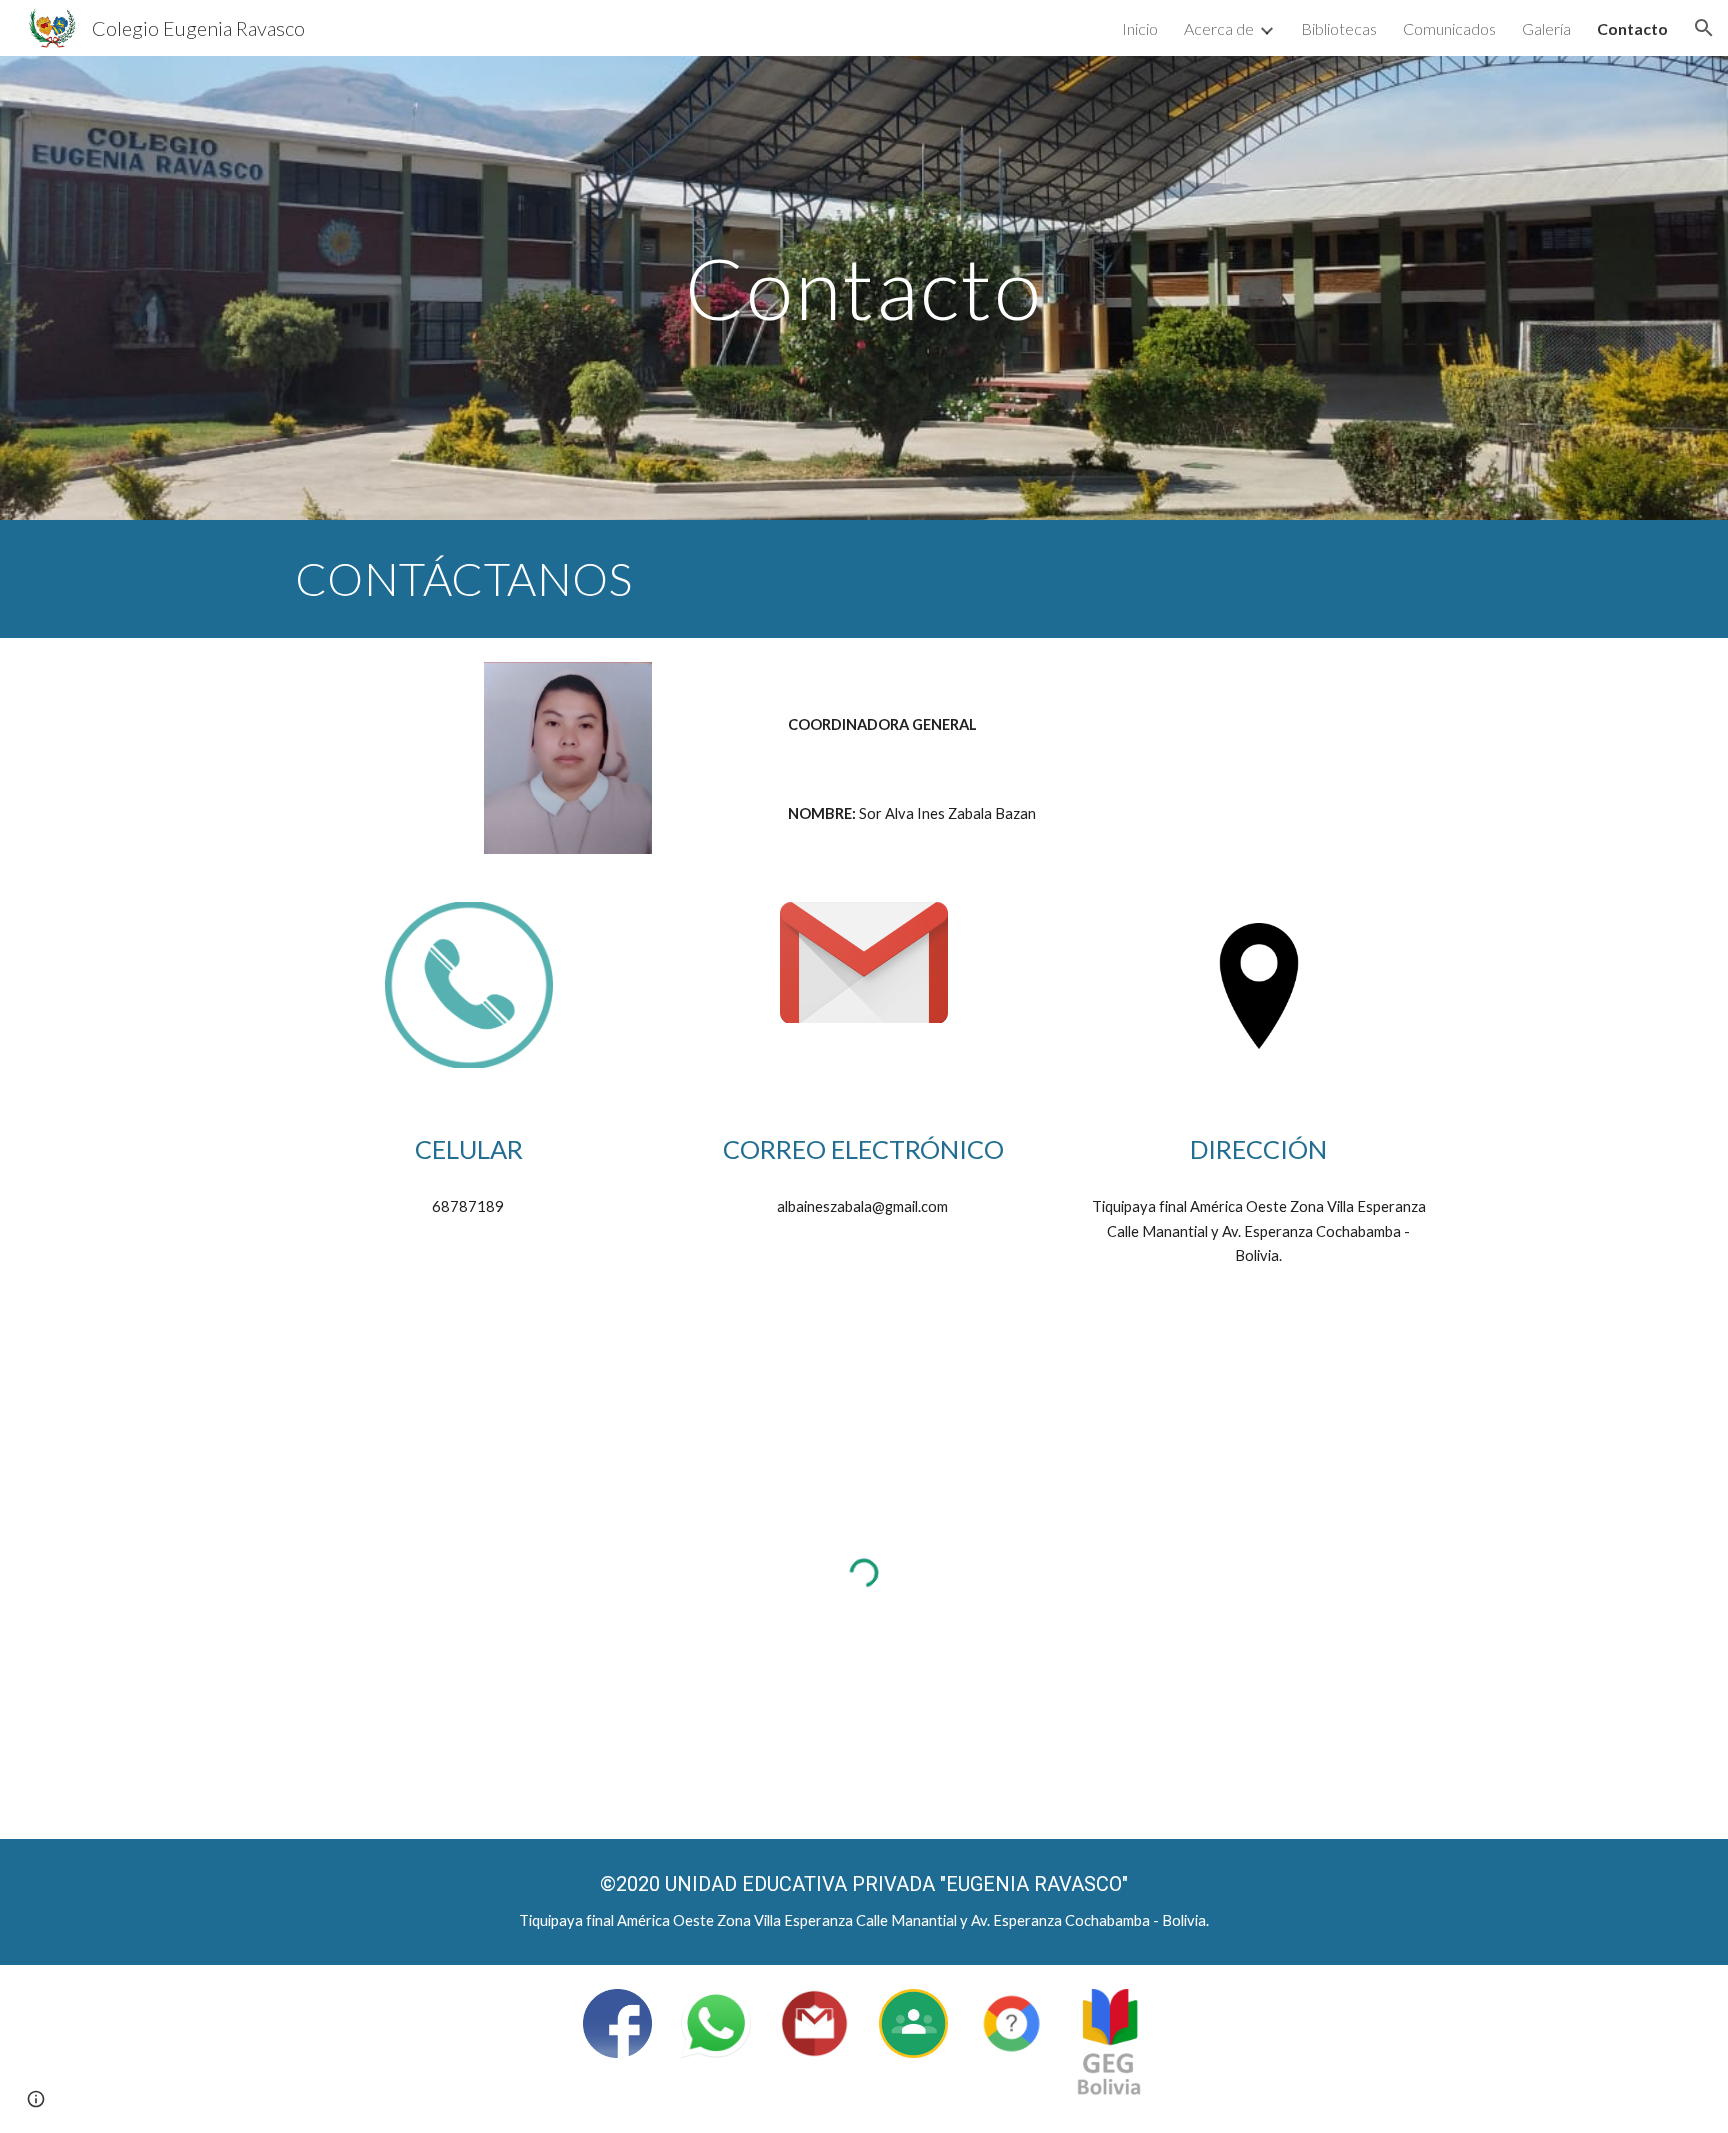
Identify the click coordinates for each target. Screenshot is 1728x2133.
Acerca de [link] (1219, 28)
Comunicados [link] (1449, 28)
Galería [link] (1546, 28)
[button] (1704, 28)
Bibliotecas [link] (1339, 28)
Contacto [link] (1632, 28)
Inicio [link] (1140, 28)
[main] (864, 287)
